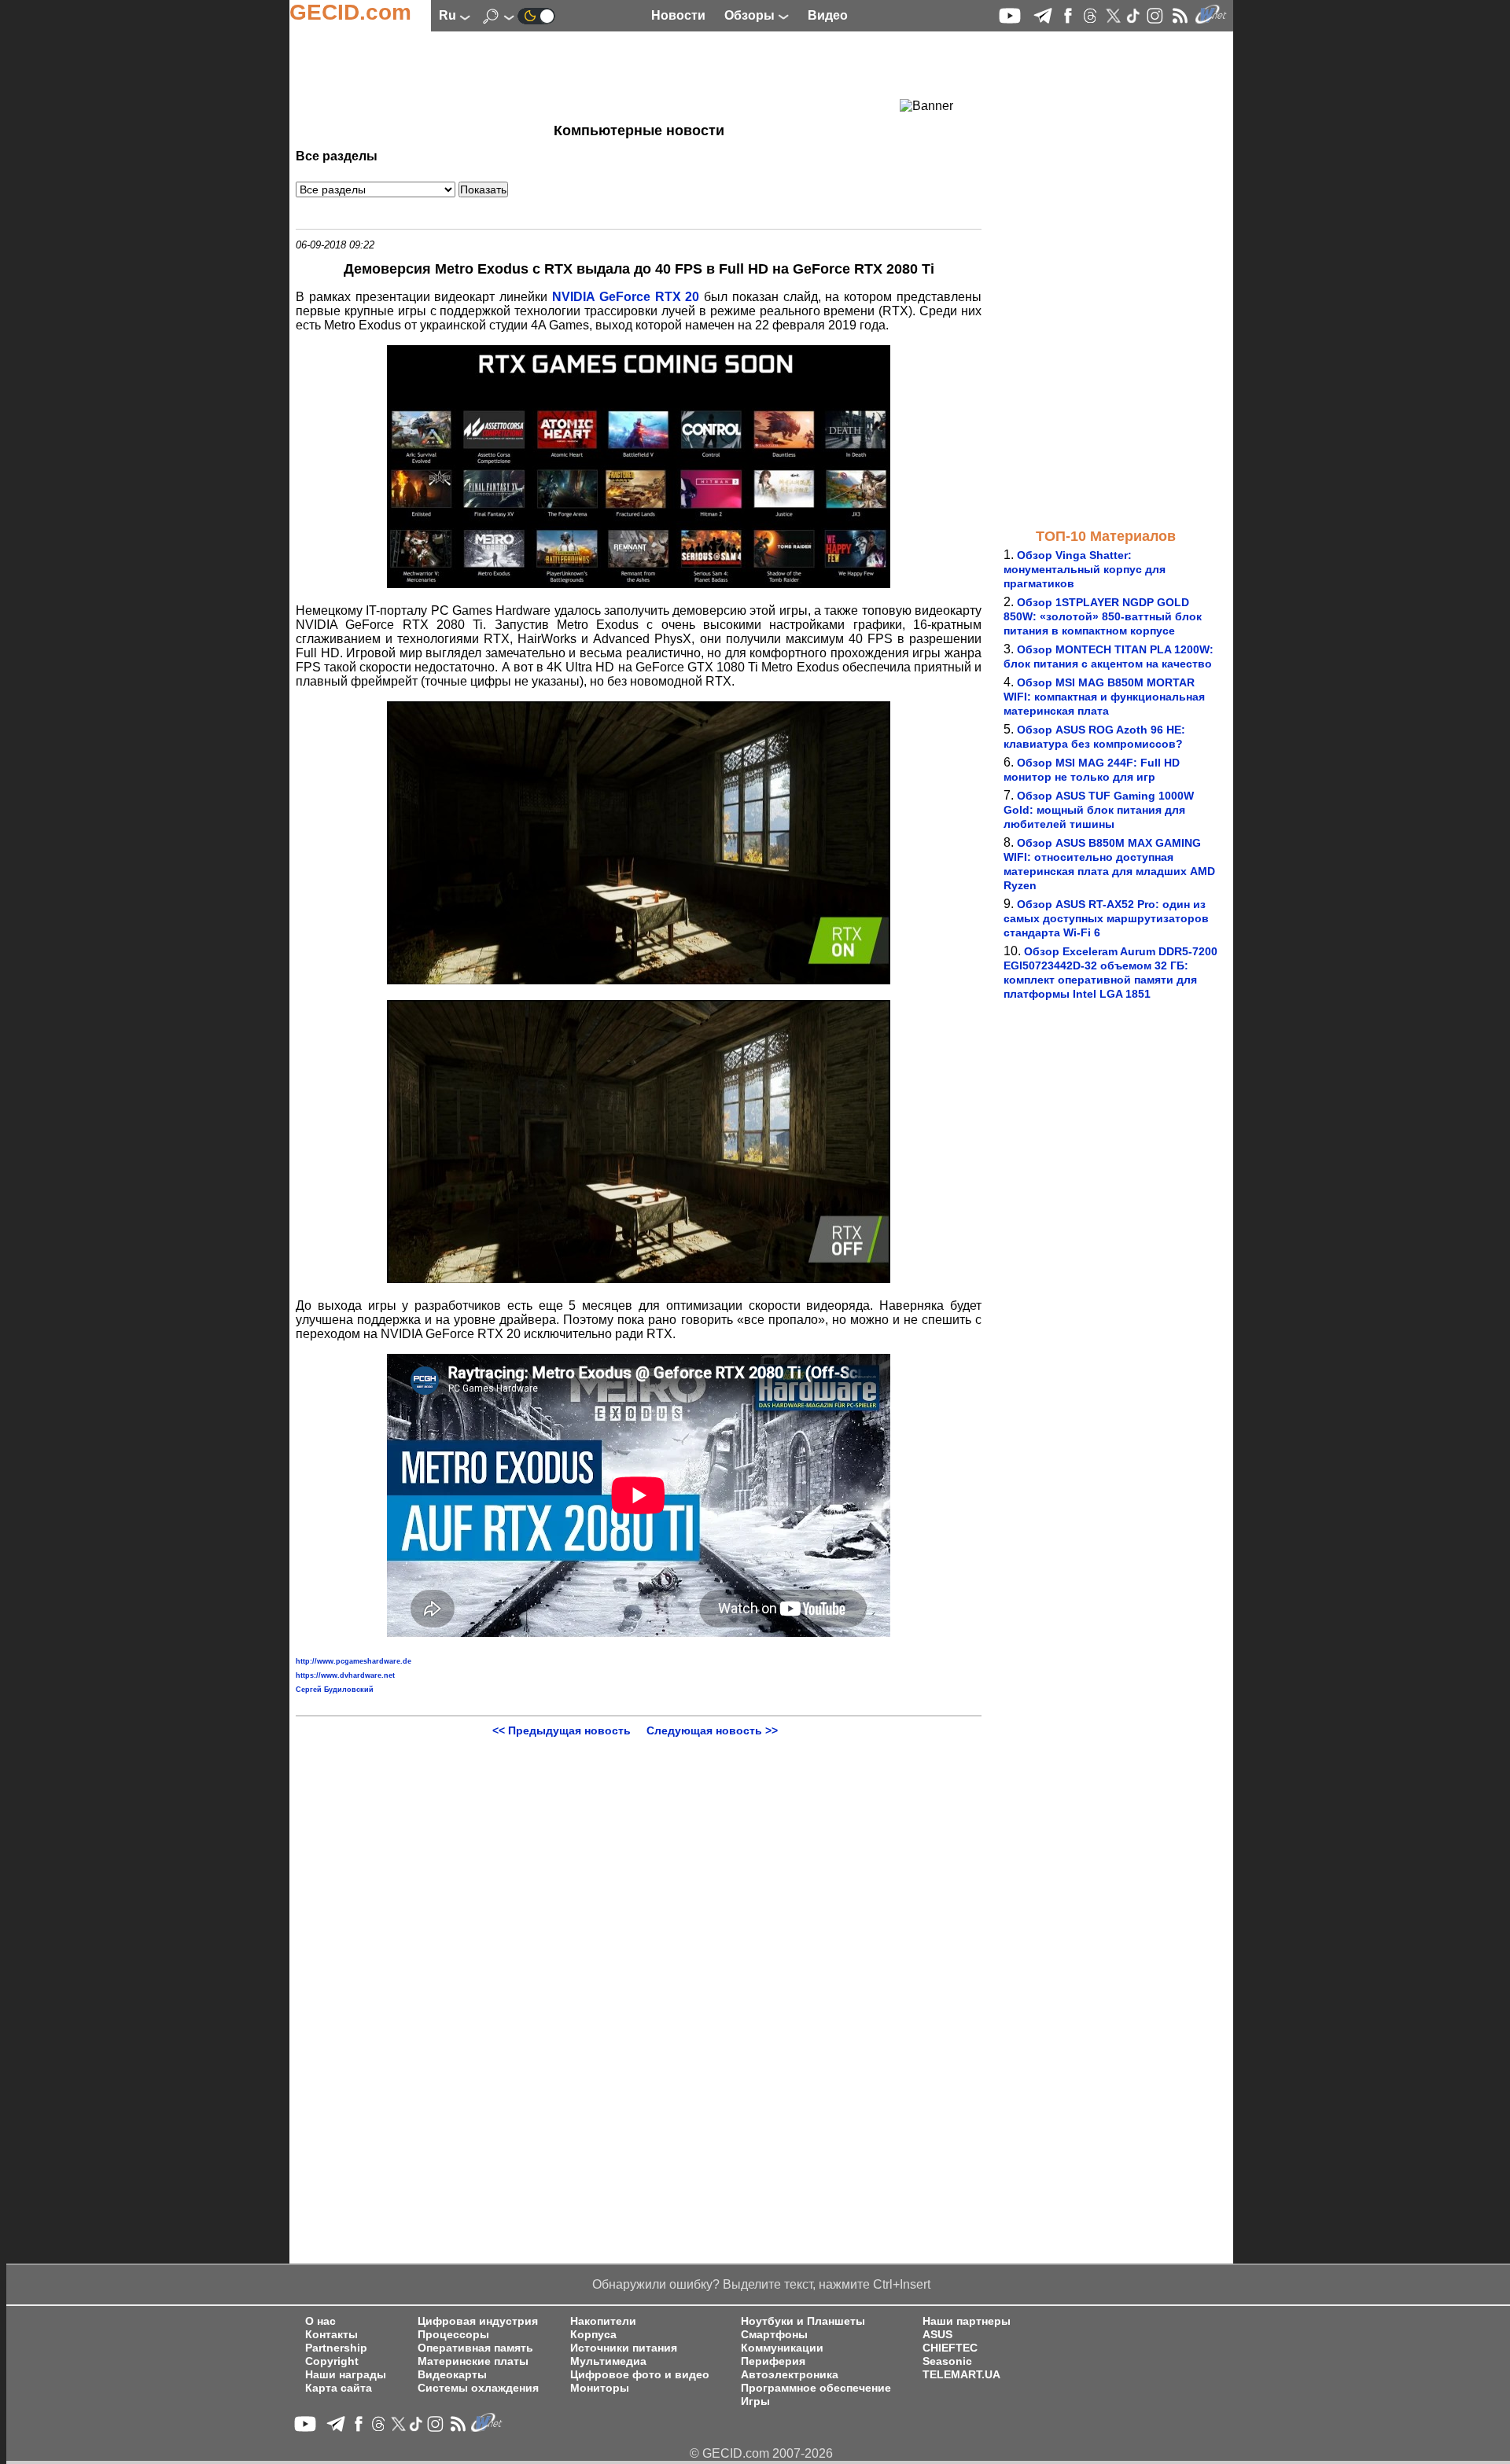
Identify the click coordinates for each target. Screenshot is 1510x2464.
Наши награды (346, 2375)
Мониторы (600, 2388)
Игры (755, 2401)
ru (449, 15)
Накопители (603, 2321)
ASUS (937, 2335)
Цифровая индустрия (478, 2321)
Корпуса (593, 2335)
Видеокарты (452, 2375)
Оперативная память (475, 2348)
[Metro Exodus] (639, 584)
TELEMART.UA (961, 2375)
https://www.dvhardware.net (345, 1675)
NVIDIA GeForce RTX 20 (626, 297)
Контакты (331, 2335)
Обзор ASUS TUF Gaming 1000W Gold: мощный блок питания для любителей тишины (1099, 810)
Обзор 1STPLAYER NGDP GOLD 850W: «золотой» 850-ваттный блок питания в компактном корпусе (1103, 616)
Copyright (332, 2361)
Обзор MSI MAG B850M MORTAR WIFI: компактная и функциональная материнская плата (1104, 697)
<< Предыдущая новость (562, 1730)
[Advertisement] (610, 75)
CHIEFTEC (950, 2348)
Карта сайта (339, 2388)
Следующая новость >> (712, 1730)
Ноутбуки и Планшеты (803, 2321)
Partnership (336, 2348)
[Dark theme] (536, 15)
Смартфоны (774, 2335)
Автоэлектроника (790, 2375)
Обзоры (751, 15)
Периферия (773, 2361)
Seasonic (947, 2361)
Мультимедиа (608, 2361)
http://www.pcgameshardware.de (354, 1661)
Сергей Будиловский (335, 1690)
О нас (320, 2321)
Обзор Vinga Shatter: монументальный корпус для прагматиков (1085, 569)
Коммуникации (782, 2348)
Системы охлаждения (478, 2388)
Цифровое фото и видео (640, 2375)
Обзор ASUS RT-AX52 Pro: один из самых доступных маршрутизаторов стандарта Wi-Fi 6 (1106, 918)
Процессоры (453, 2335)
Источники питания (624, 2348)
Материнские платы (473, 2361)
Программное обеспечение (816, 2388)
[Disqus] (639, 1933)
